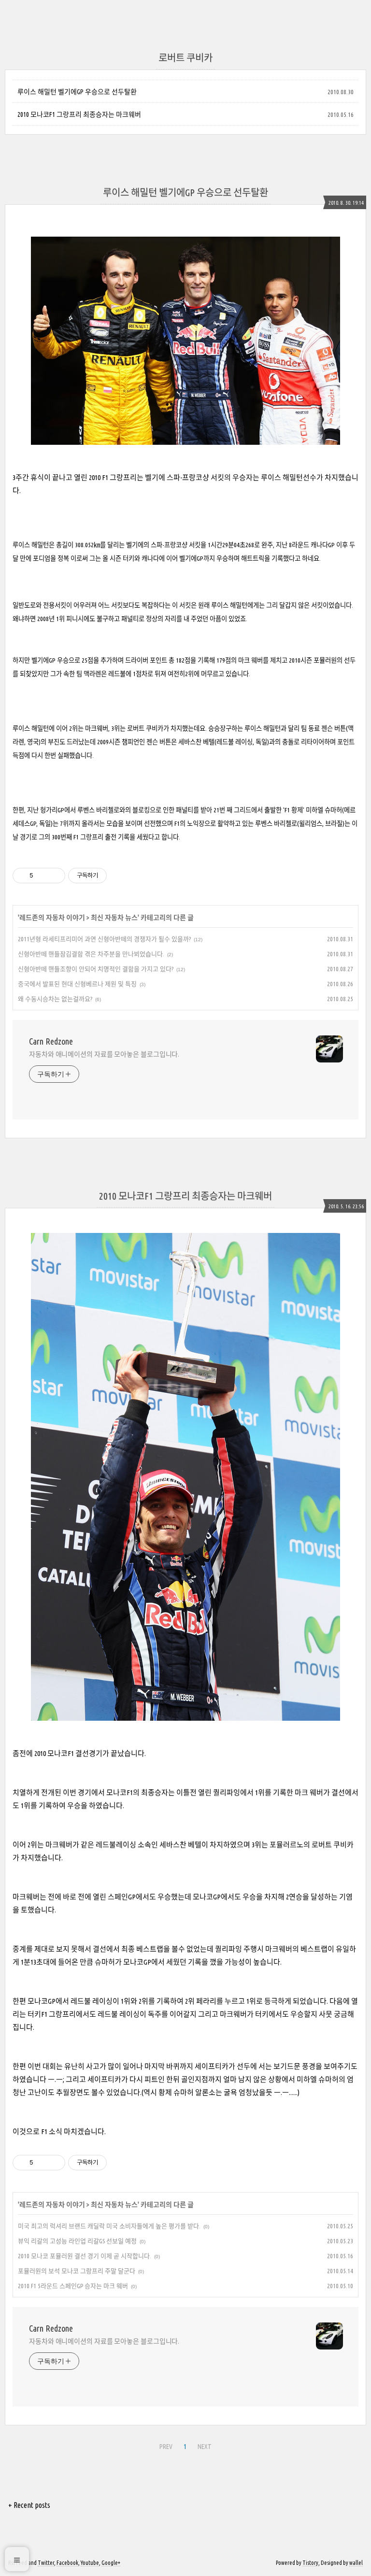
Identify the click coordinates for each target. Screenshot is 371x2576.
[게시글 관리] (54, 876)
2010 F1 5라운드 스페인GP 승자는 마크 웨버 (73, 2286)
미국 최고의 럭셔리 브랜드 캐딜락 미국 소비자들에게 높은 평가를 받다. (109, 2226)
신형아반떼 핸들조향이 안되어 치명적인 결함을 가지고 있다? (96, 969)
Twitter (46, 2563)
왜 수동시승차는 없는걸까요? (55, 999)
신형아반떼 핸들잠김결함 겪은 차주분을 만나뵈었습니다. (91, 954)
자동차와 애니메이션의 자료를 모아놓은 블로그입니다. (104, 1054)
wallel (356, 2563)
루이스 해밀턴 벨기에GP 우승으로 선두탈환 (77, 92)
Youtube (90, 2563)
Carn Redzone (51, 1041)
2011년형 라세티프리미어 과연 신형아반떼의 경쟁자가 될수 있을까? (104, 939)
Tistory (310, 2563)
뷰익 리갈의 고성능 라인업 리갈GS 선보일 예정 (77, 2241)
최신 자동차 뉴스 (114, 918)
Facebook (67, 2563)
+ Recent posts (29, 2505)
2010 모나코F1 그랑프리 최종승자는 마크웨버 (79, 114)
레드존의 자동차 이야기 (52, 918)
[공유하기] (42, 876)
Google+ (111, 2563)
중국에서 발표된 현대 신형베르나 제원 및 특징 (77, 984)
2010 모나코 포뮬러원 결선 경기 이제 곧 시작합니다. (85, 2256)
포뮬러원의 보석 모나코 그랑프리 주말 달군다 (77, 2271)
